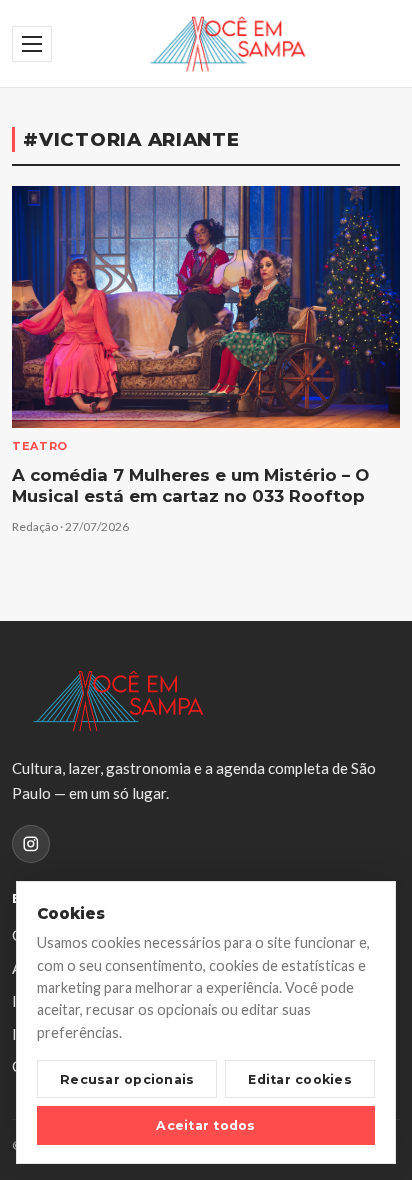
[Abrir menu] (32, 44)
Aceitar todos (205, 1125)
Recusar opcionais (127, 1079)
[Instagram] (31, 844)
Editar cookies (300, 1079)
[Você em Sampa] (227, 44)
